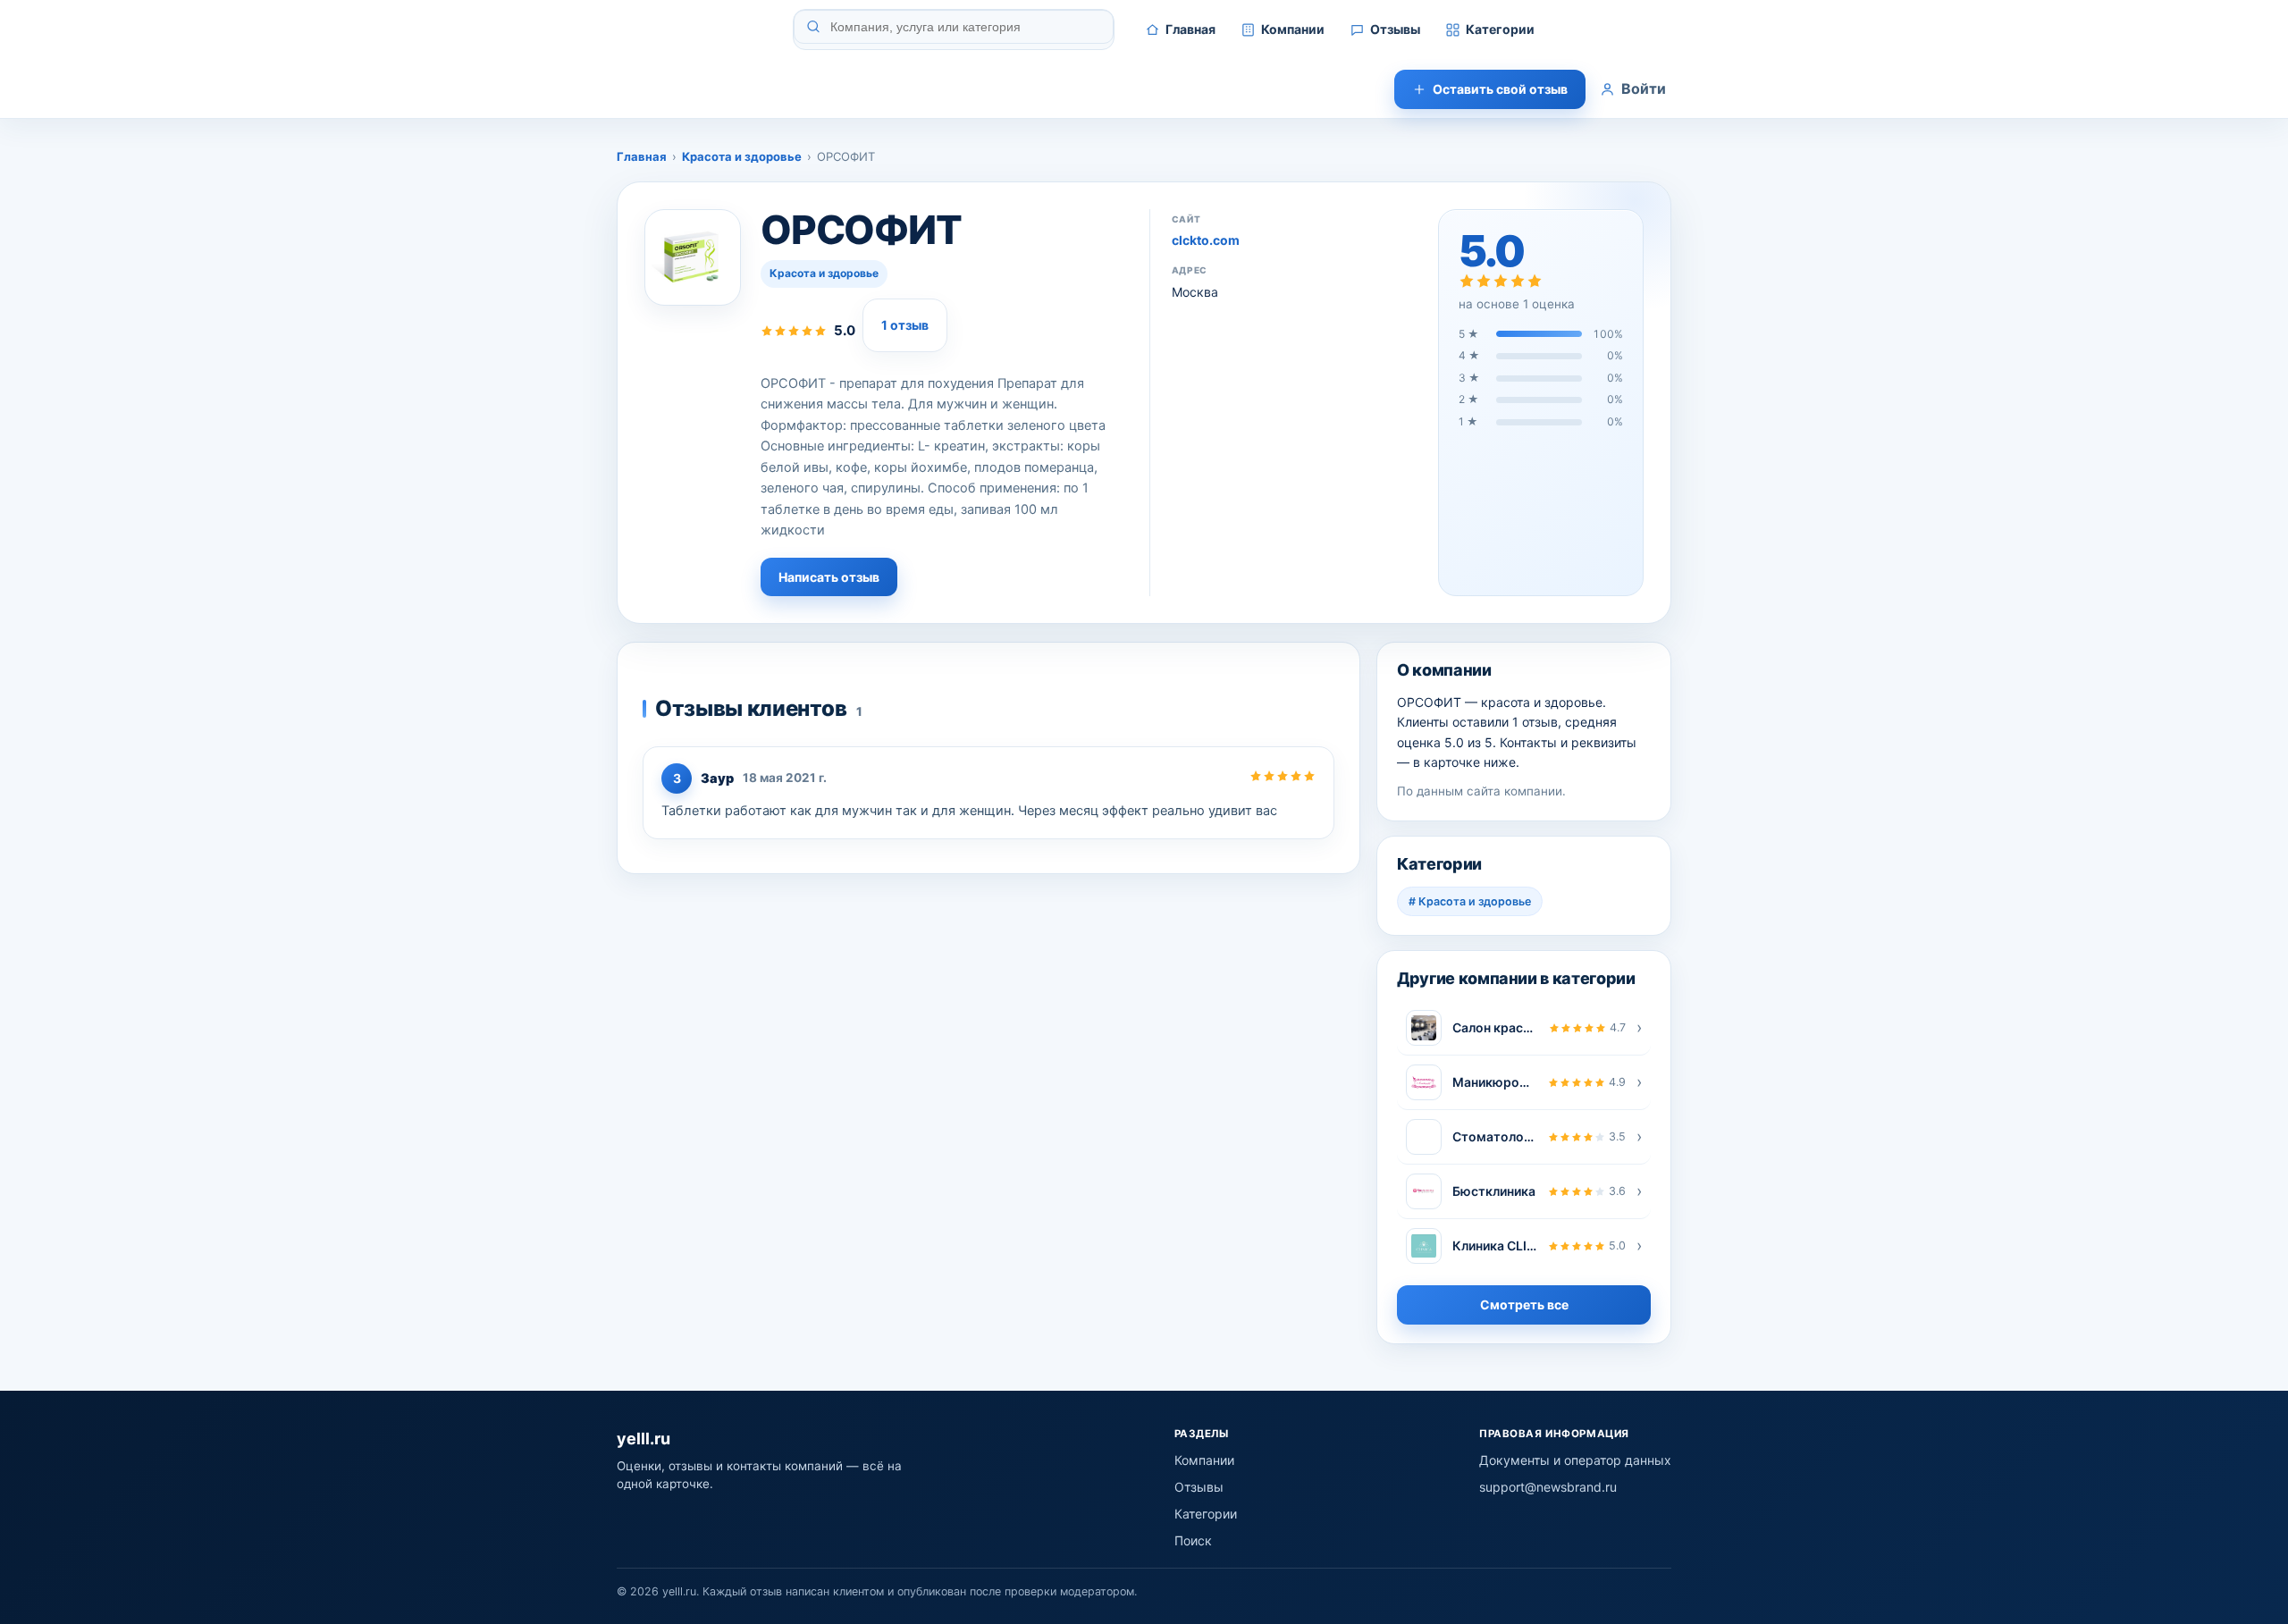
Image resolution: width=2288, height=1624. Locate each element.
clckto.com (1206, 240)
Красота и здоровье (742, 156)
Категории (1500, 29)
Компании (1293, 29)
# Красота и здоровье (1470, 901)
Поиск (1193, 1540)
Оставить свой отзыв (1500, 89)
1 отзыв (905, 325)
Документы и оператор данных (1575, 1460)
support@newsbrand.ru (1548, 1487)
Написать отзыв (829, 577)
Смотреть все (1524, 1304)
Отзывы (1395, 29)
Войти (1644, 88)
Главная (1190, 29)
